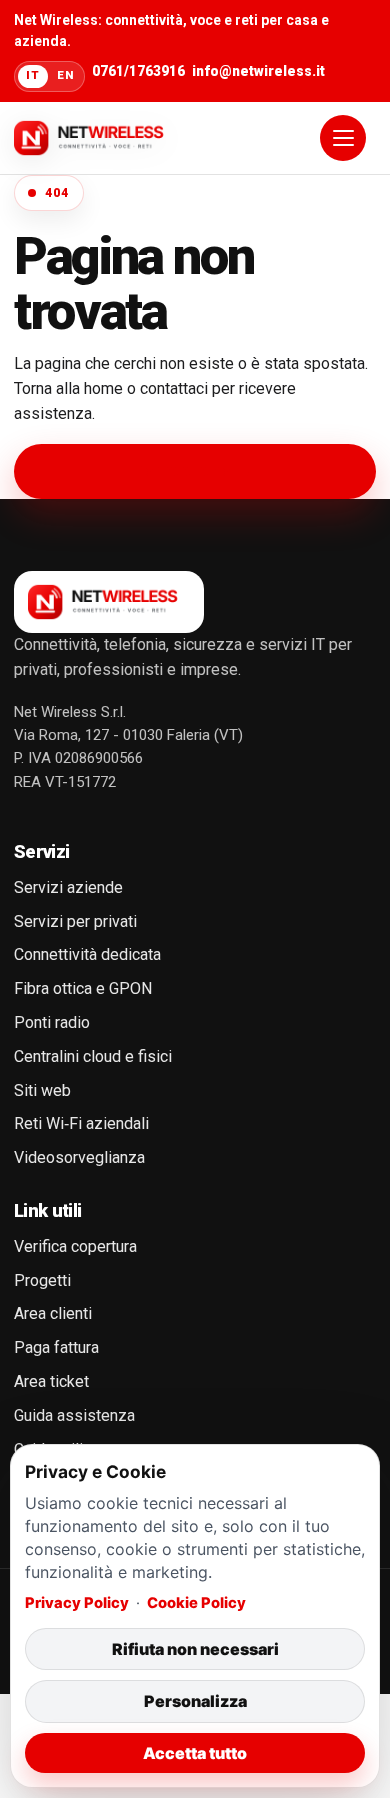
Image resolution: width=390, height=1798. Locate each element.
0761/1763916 (138, 71)
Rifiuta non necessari (195, 1649)
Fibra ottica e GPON (83, 988)
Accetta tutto (195, 1753)
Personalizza (195, 1701)
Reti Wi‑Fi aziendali (81, 1123)
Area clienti (53, 1313)
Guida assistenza (74, 1415)
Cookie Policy (196, 1603)
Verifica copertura (75, 1246)
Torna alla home (195, 470)
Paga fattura (56, 1347)
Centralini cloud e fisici (93, 1056)
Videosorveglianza (79, 1157)
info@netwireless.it (258, 71)
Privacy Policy (77, 1603)
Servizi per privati (75, 921)
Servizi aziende (68, 887)
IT (32, 75)
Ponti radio (52, 1022)
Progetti (42, 1280)
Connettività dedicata (87, 954)
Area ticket (51, 1381)
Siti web (42, 1090)
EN (65, 75)
